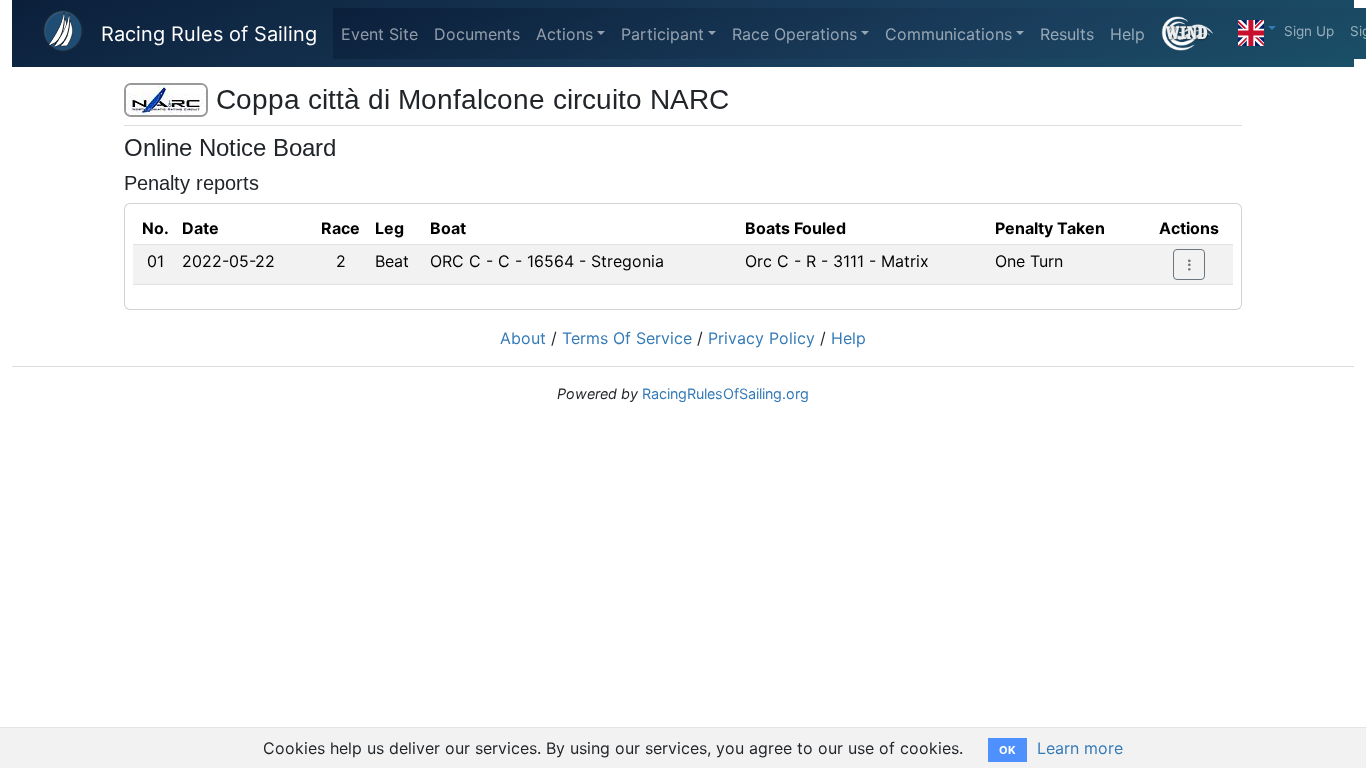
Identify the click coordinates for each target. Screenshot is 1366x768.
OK (1007, 750)
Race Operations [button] (794, 34)
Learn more (1080, 748)
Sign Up (1309, 31)
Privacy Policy (761, 338)
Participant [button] (662, 34)
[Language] (1257, 28)
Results (1067, 34)
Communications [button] (948, 34)
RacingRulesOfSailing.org (725, 393)
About (523, 338)
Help (1127, 34)
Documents (477, 34)
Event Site (379, 34)
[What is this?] (1195, 33)
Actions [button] (564, 34)
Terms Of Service (627, 338)
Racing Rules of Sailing (209, 34)
